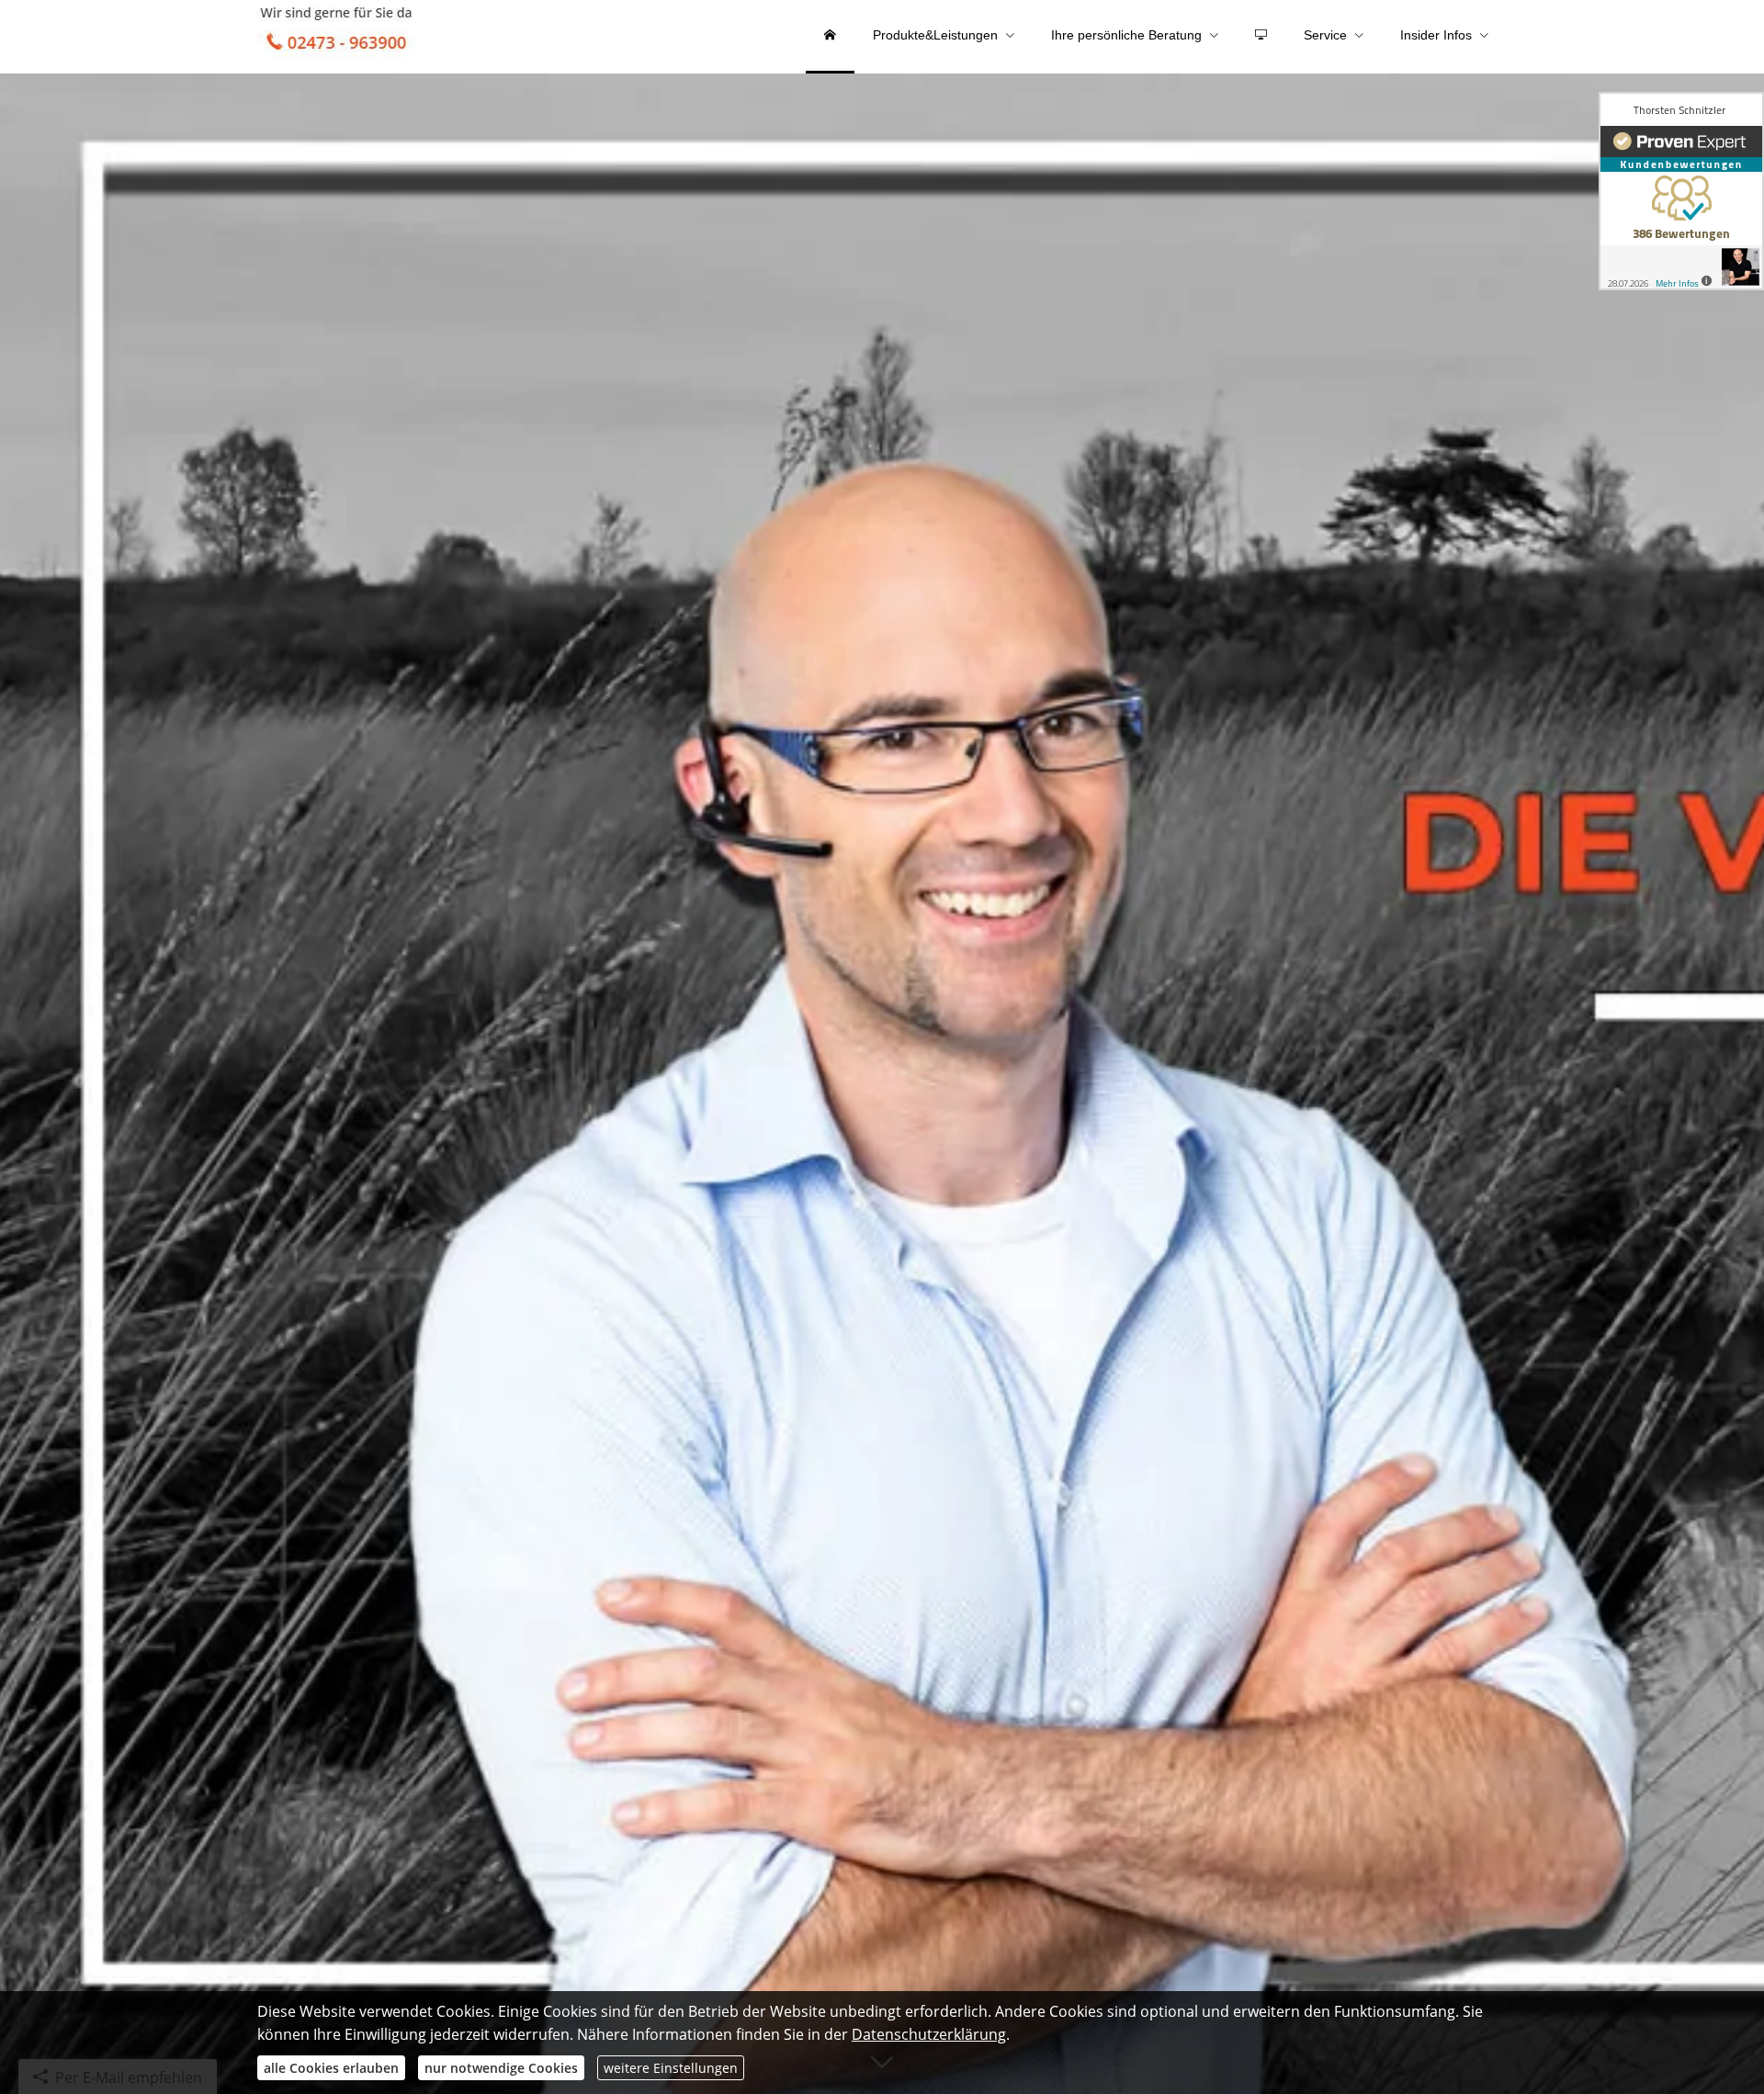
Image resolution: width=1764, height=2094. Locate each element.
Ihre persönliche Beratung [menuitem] (1126, 35)
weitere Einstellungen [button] (671, 2068)
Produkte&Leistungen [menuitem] (935, 35)
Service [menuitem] (1325, 35)
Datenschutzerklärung (929, 2034)
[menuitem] (830, 37)
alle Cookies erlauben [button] (331, 2068)
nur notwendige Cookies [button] (501, 2068)
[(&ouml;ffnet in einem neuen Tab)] (1681, 191)
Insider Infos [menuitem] (1436, 35)
